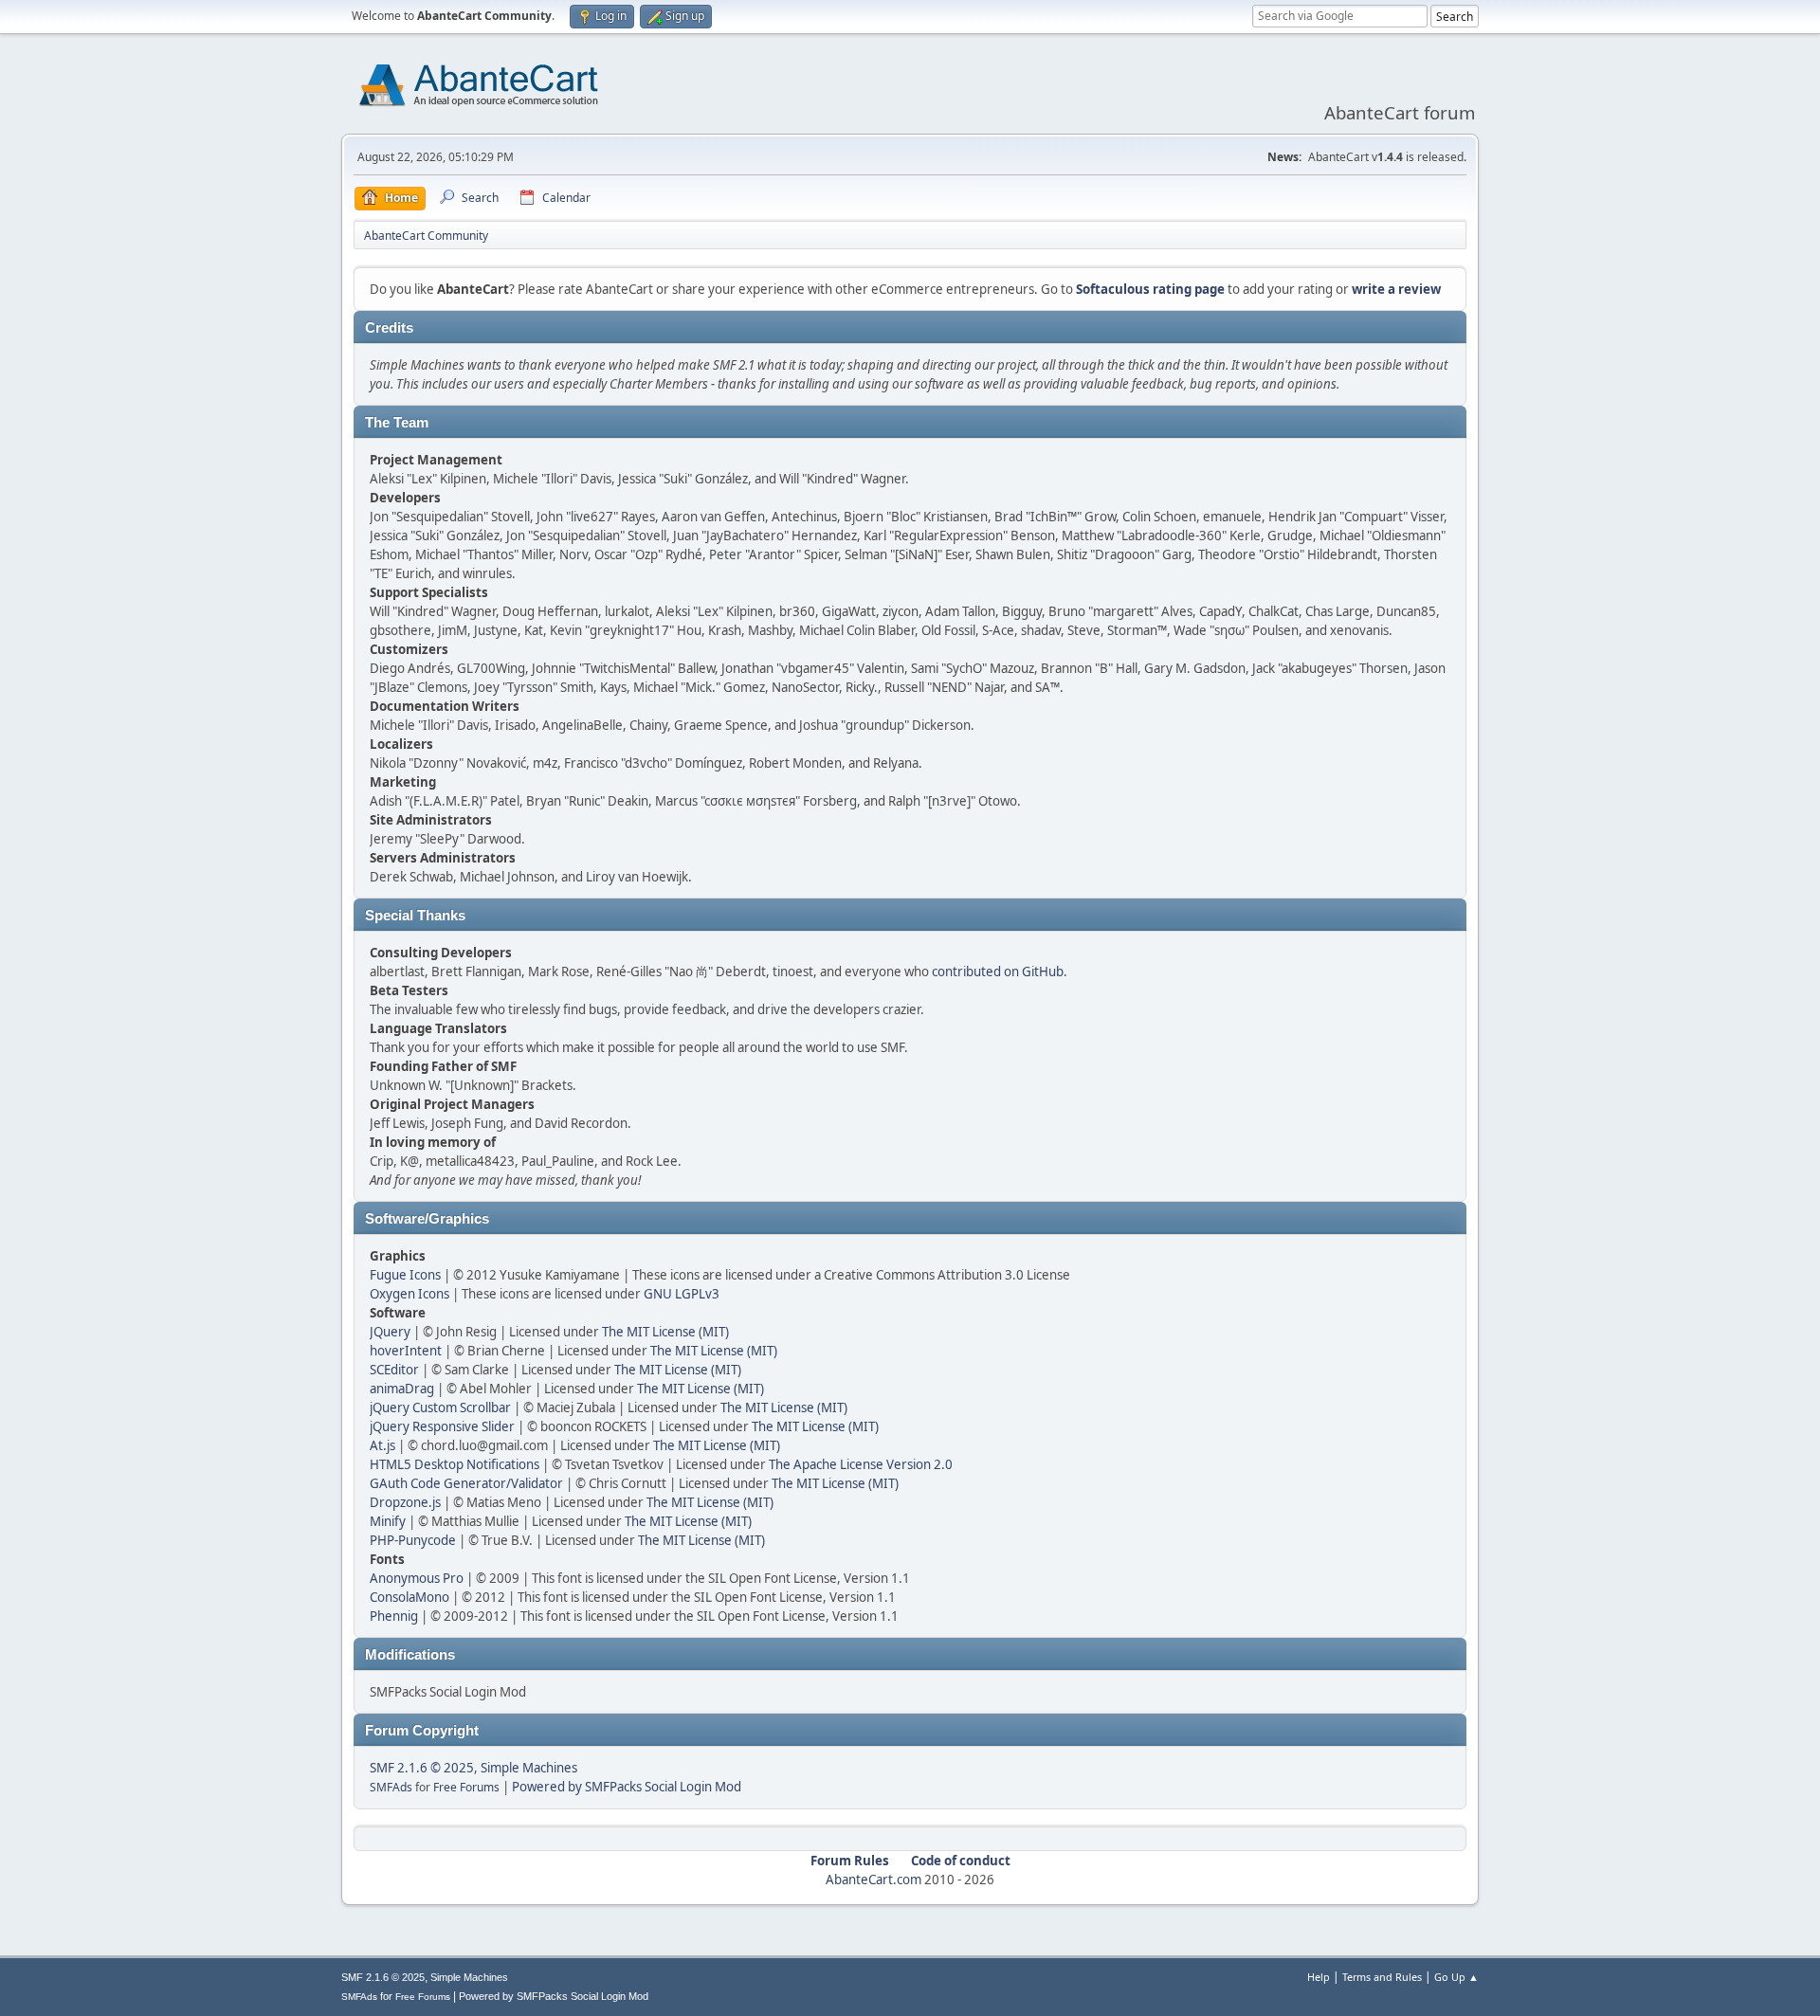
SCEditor (394, 1370)
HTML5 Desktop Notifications (455, 1464)
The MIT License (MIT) (665, 1332)
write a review (1396, 289)
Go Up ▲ (1456, 1977)
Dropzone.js (405, 1502)
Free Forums (466, 1787)
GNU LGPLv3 (682, 1294)
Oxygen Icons (409, 1294)
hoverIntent (406, 1351)
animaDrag (402, 1389)
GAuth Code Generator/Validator (466, 1483)
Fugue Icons (405, 1275)
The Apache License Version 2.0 (861, 1464)
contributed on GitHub (998, 972)
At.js (382, 1445)
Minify (388, 1521)
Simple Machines (529, 1768)
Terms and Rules (1382, 1977)
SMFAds (391, 1787)
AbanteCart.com (874, 1880)
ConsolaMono (409, 1597)
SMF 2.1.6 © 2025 (422, 1768)
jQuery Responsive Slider (442, 1426)
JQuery (390, 1332)
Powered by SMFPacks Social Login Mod (627, 1787)
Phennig (394, 1616)
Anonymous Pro (417, 1578)
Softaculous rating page (1150, 289)
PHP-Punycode (413, 1540)
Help (1319, 1977)
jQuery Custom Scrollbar (440, 1408)
